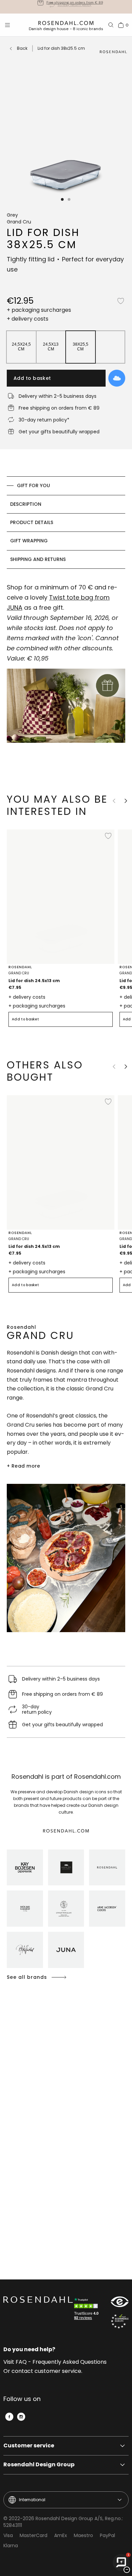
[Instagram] (21, 2417)
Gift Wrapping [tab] (29, 541)
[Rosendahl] (107, 1868)
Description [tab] (26, 504)
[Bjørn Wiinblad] (25, 1950)
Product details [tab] (32, 522)
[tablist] (66, 523)
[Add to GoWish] (117, 378)
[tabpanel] (66, 674)
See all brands (27, 1977)
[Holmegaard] (25, 1909)
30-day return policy (74, 7)
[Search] (111, 25)
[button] (63, 199)
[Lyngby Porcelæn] (66, 1909)
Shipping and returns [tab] (38, 559)
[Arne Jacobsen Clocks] (107, 1909)
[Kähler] (66, 1868)
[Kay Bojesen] (25, 1868)
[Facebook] (9, 2417)
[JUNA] (66, 1950)
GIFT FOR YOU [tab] (34, 485)
